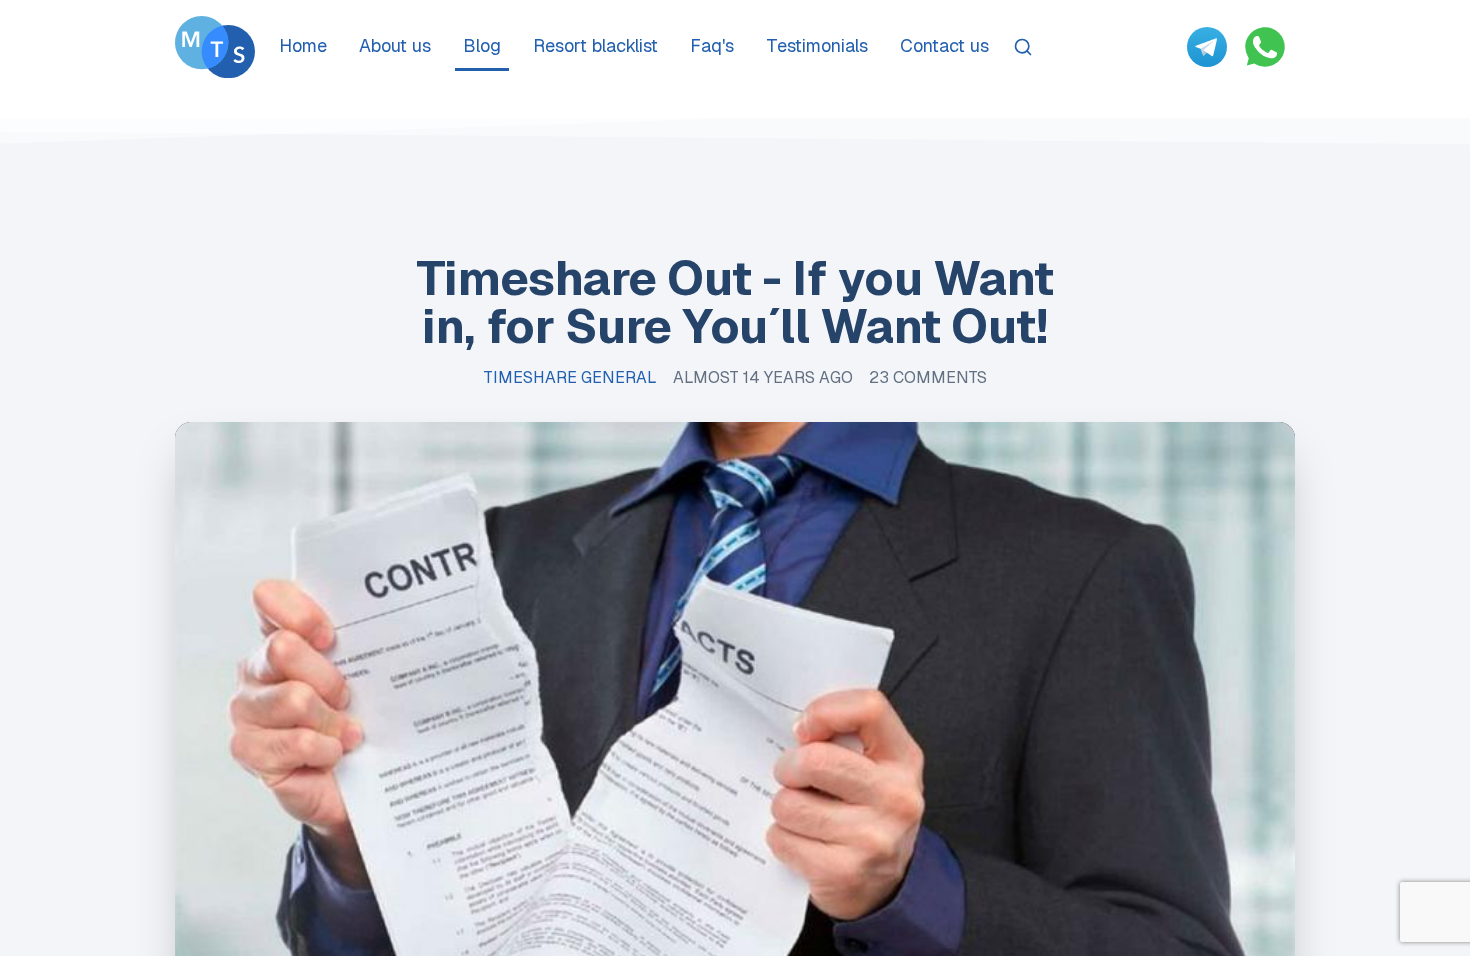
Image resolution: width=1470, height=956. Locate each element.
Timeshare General (570, 377)
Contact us (944, 45)
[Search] (1023, 47)
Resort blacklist (595, 45)
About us (395, 45)
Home (303, 45)
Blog (482, 45)
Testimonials (817, 45)
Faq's (712, 45)
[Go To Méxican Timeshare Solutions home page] (215, 47)
